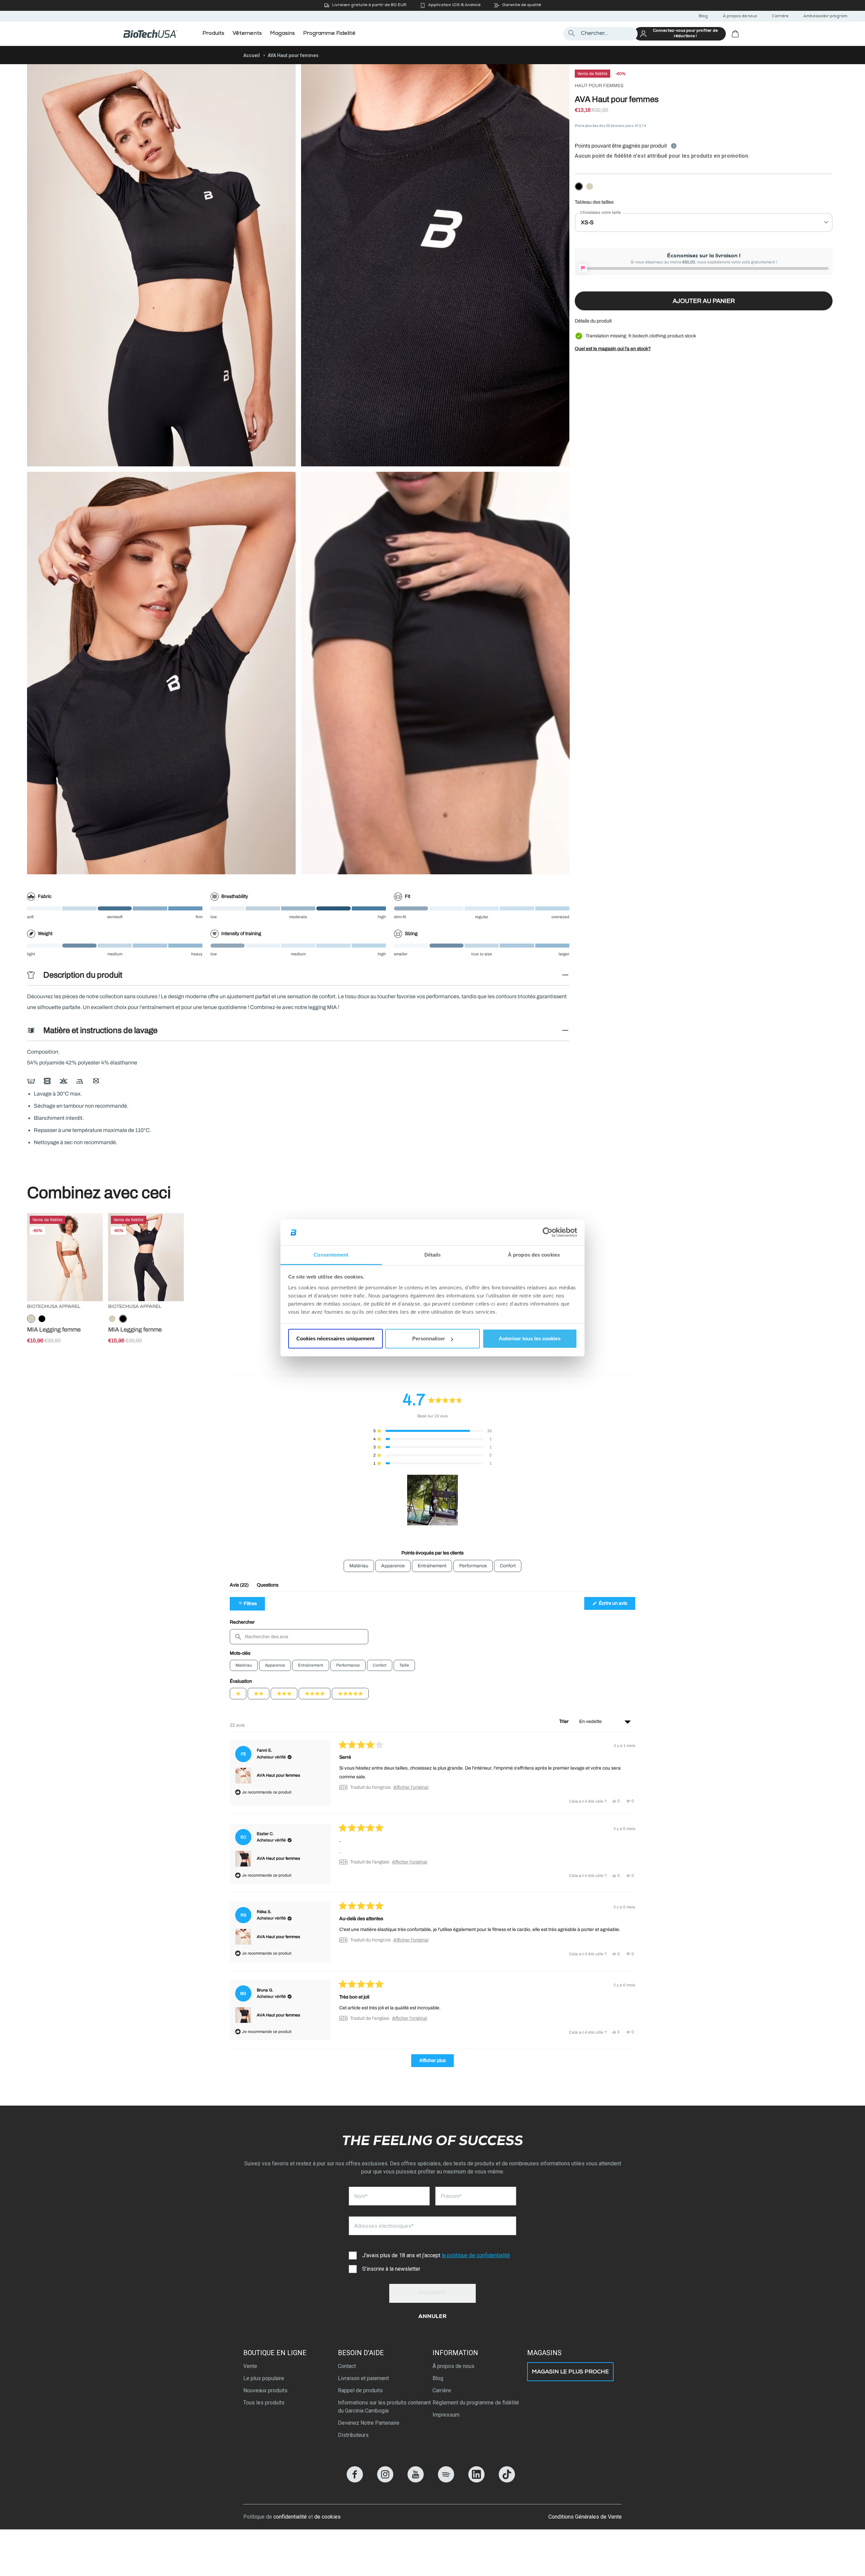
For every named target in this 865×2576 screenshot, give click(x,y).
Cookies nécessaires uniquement (335, 1338)
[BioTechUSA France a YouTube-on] (416, 2481)
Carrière (780, 17)
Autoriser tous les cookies (530, 1338)
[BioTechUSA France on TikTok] (507, 2481)
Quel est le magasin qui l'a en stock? (613, 349)
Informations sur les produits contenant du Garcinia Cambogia (384, 2407)
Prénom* (451, 2196)
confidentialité (290, 2517)
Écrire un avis (616, 1605)
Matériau (244, 1665)
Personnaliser (429, 1338)
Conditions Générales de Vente (585, 2517)
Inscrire (433, 2293)
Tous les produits (264, 2403)
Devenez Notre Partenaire (369, 2423)
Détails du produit (593, 321)
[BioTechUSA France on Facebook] (355, 2481)
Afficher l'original (411, 1787)
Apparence (275, 1665)
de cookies (327, 2517)
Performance (348, 1665)
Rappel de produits (360, 2390)
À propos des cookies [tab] (534, 1255)
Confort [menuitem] (508, 1566)
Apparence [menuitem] (393, 1566)
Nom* (361, 2196)
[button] (432, 1431)
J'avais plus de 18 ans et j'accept (436, 2255)
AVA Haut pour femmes (278, 1775)
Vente (250, 2366)
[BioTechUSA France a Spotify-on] (446, 2481)
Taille (404, 1665)
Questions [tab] (268, 1587)
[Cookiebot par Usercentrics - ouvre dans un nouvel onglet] (548, 1233)
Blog (703, 17)
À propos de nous (740, 17)
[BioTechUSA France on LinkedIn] (476, 2481)
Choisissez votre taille (601, 212)
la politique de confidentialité (476, 2255)
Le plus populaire (264, 2378)
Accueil (252, 55)
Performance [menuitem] (473, 1566)
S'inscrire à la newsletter (391, 2269)
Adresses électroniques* (384, 2226)
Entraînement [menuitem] (432, 1566)
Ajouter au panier (704, 301)
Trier (564, 1721)
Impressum (446, 2415)
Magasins (544, 2353)
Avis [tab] (239, 1587)
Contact (347, 2366)
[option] (579, 187)
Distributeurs (353, 2435)
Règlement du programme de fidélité (476, 2403)
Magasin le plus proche (570, 2372)
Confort (380, 1665)
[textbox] (299, 1637)
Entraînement (311, 1665)
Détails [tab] (433, 1255)
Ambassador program (825, 17)
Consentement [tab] (331, 1255)
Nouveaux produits (265, 2390)
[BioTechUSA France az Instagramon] (385, 2481)
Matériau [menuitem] (359, 1566)
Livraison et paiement (363, 2378)
